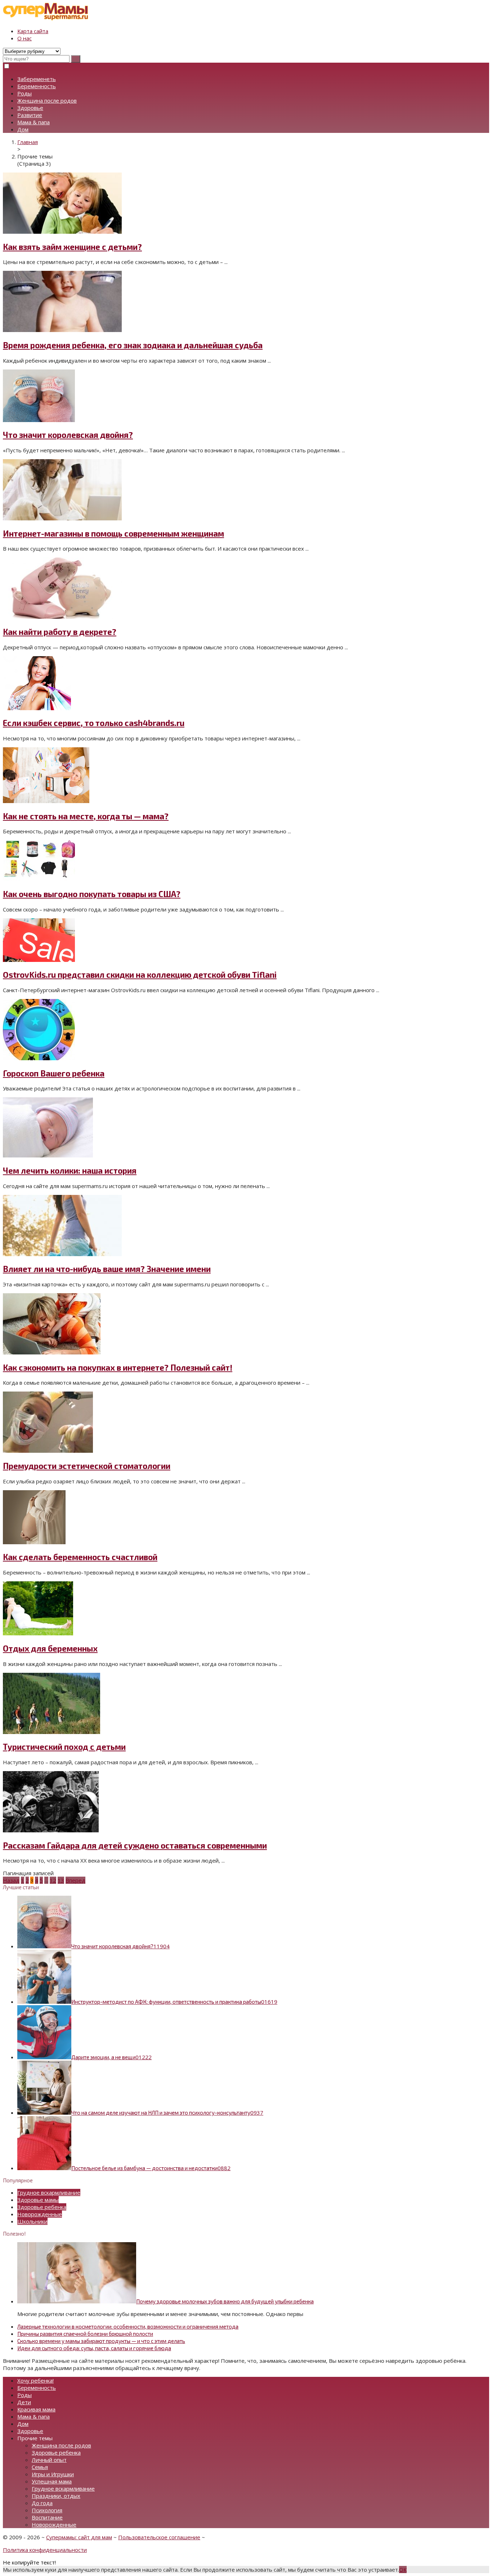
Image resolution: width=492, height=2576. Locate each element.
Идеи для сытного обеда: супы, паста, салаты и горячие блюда (94, 2348)
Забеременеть (37, 79)
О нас (24, 38)
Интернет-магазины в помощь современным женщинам (113, 534)
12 (53, 1880)
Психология (47, 2510)
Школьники (32, 2221)
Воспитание (47, 2517)
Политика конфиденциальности (45, 2550)
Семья (40, 2467)
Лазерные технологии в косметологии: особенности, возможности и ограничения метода (128, 2326)
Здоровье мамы (38, 2200)
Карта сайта (33, 31)
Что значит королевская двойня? (68, 435)
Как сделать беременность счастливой (80, 1557)
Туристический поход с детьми (64, 1747)
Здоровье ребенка (42, 2207)
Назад (11, 1880)
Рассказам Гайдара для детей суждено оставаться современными (135, 1845)
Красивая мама (36, 2409)
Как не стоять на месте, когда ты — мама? (86, 816)
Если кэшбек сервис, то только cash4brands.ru (94, 723)
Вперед (75, 1880)
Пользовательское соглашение (159, 2537)
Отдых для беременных (50, 1648)
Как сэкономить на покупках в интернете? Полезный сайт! (118, 1368)
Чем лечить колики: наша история (70, 1171)
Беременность (37, 86)
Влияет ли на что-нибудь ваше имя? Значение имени (107, 1269)
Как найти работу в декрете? (60, 632)
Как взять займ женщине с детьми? (72, 247)
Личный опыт (49, 2460)
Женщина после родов (47, 100)
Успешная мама (52, 2481)
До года (42, 2503)
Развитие (30, 115)
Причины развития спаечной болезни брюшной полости (85, 2334)
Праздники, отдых (56, 2496)
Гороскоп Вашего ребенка (54, 1073)
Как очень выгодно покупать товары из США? (92, 894)
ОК (403, 2570)
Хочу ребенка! (35, 2380)
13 (61, 1880)
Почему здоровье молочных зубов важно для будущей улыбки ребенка (225, 2301)
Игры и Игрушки (53, 2474)
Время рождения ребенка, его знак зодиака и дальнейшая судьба (133, 345)
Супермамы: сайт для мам (79, 2537)
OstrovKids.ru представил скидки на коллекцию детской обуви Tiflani (140, 975)
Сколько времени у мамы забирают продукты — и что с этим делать (101, 2341)
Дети (24, 2402)
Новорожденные (40, 2214)
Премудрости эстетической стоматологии (87, 1466)
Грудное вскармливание (49, 2192)
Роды (24, 93)
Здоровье (30, 108)
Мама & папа (33, 122)
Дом (23, 129)
